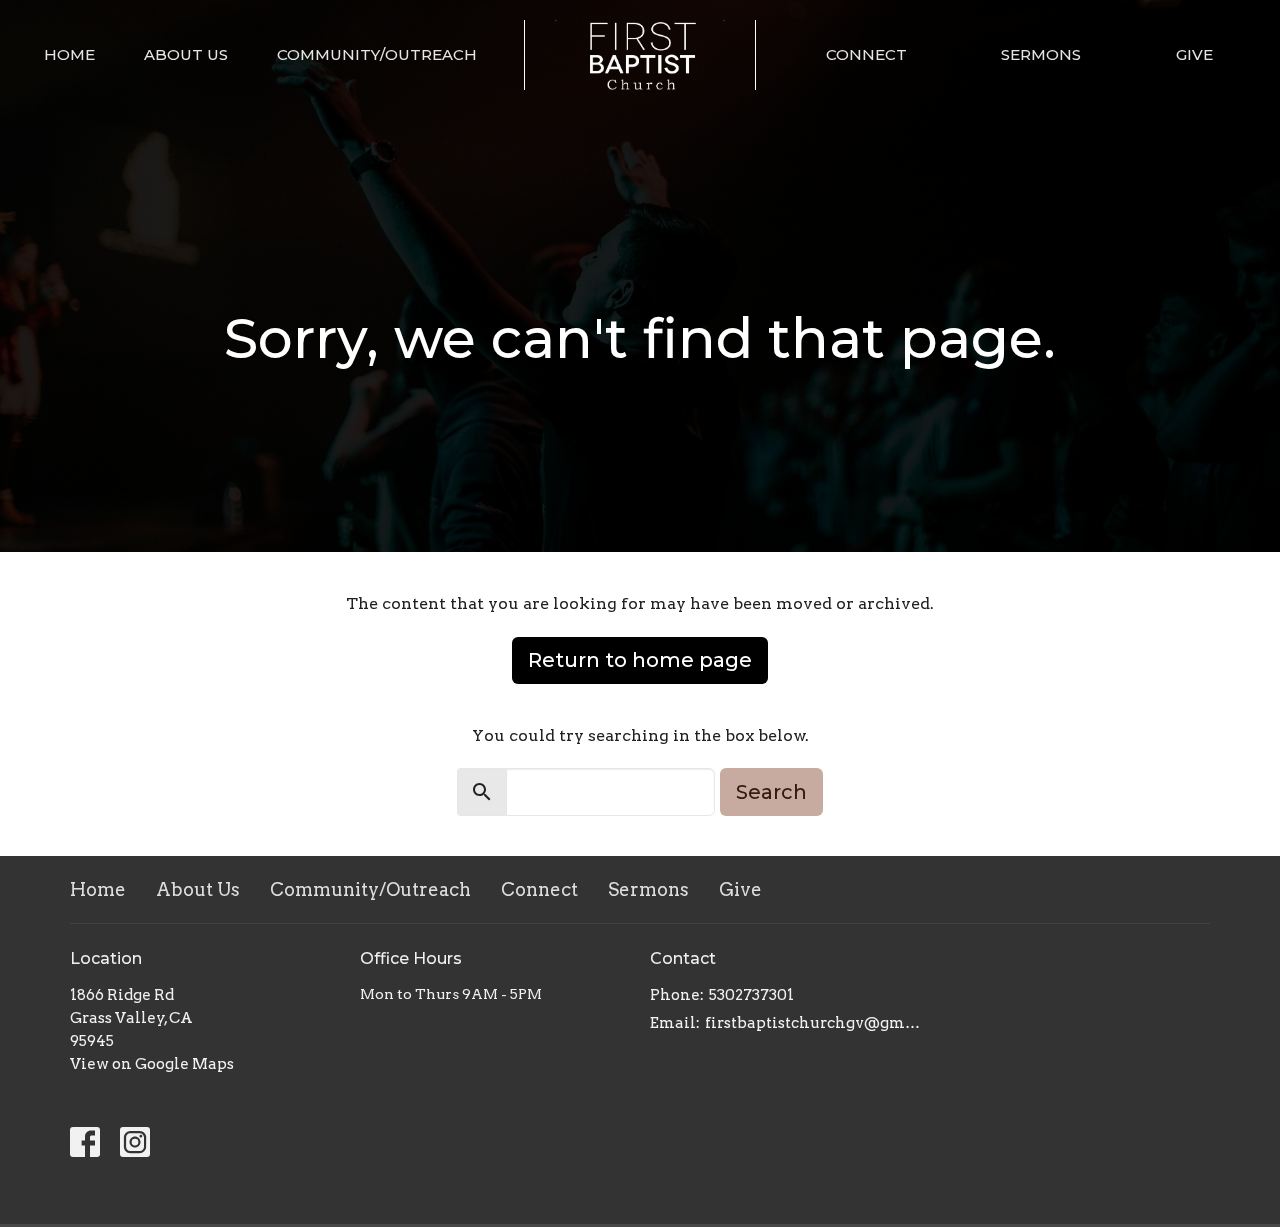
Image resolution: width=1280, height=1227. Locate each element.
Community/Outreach (377, 54)
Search (771, 792)
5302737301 (751, 995)
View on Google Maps (152, 1064)
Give (1194, 54)
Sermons (1041, 54)
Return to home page (640, 660)
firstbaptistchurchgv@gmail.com (812, 1023)
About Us (186, 54)
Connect (866, 54)
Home (69, 54)
